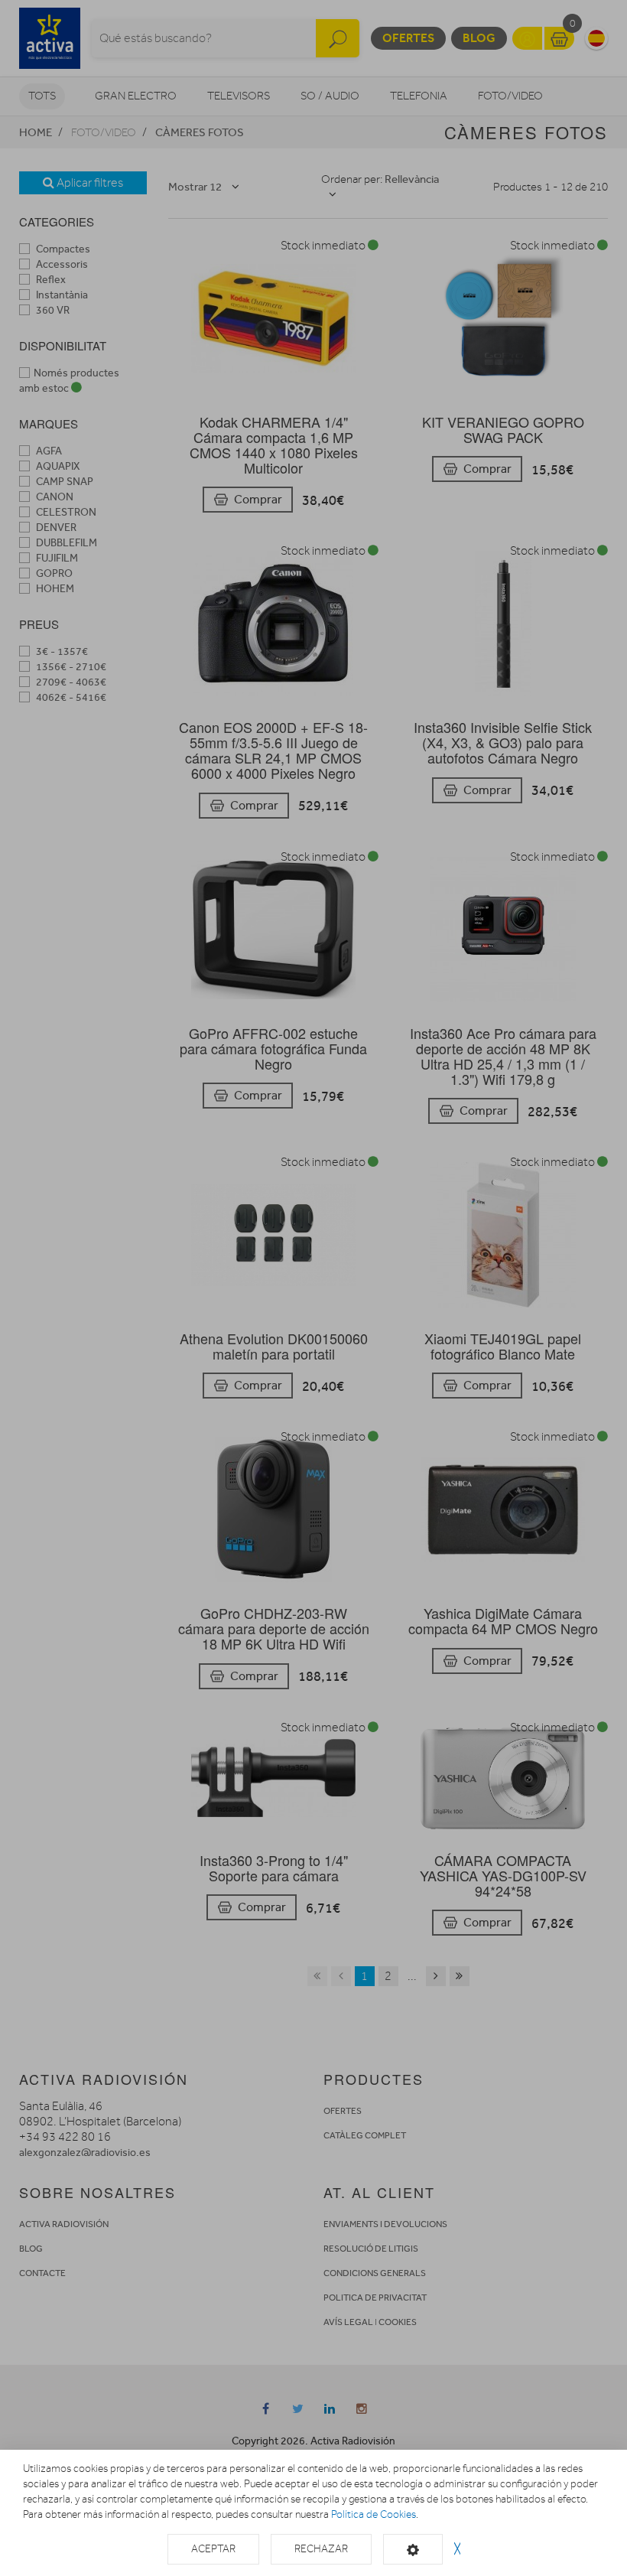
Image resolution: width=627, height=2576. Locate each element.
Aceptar (213, 2549)
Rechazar (321, 2549)
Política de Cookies (374, 2514)
